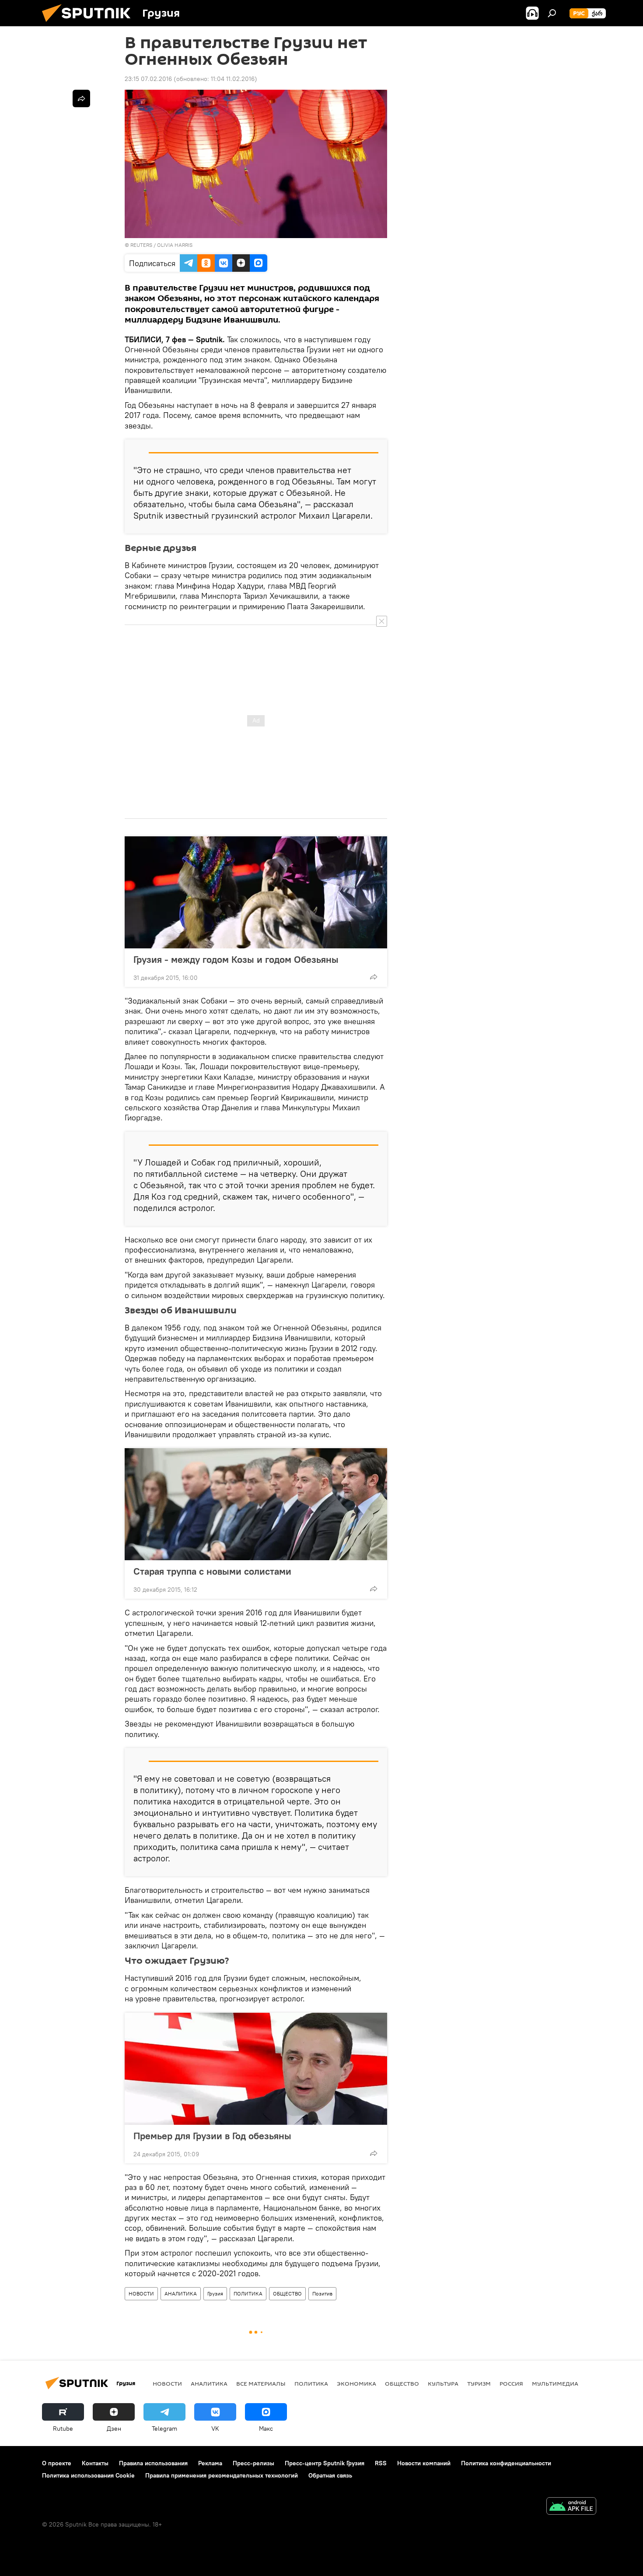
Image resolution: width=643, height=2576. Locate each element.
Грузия (215, 2293)
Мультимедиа (555, 2383)
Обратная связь (330, 2475)
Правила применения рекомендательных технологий (222, 2475)
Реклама (210, 2463)
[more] (374, 977)
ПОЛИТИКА (248, 2293)
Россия (511, 2383)
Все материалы (261, 2383)
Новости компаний (424, 2463)
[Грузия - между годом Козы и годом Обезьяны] (256, 892)
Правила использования (153, 2463)
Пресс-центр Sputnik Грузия (325, 2463)
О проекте (57, 2463)
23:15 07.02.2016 (148, 79)
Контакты (95, 2463)
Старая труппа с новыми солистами (212, 1571)
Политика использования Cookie (88, 2475)
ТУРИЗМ (479, 2383)
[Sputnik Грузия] (90, 24)
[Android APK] (571, 2507)
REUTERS (141, 245)
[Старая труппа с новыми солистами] (256, 1504)
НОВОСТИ (141, 2293)
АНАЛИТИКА (181, 2293)
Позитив (322, 2293)
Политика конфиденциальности (506, 2463)
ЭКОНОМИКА (356, 2383)
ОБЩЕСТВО (287, 2293)
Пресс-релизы (253, 2463)
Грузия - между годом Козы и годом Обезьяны (236, 959)
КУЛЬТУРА (443, 2383)
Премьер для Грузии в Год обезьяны (212, 2136)
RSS (381, 2463)
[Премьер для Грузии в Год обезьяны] (256, 2069)
